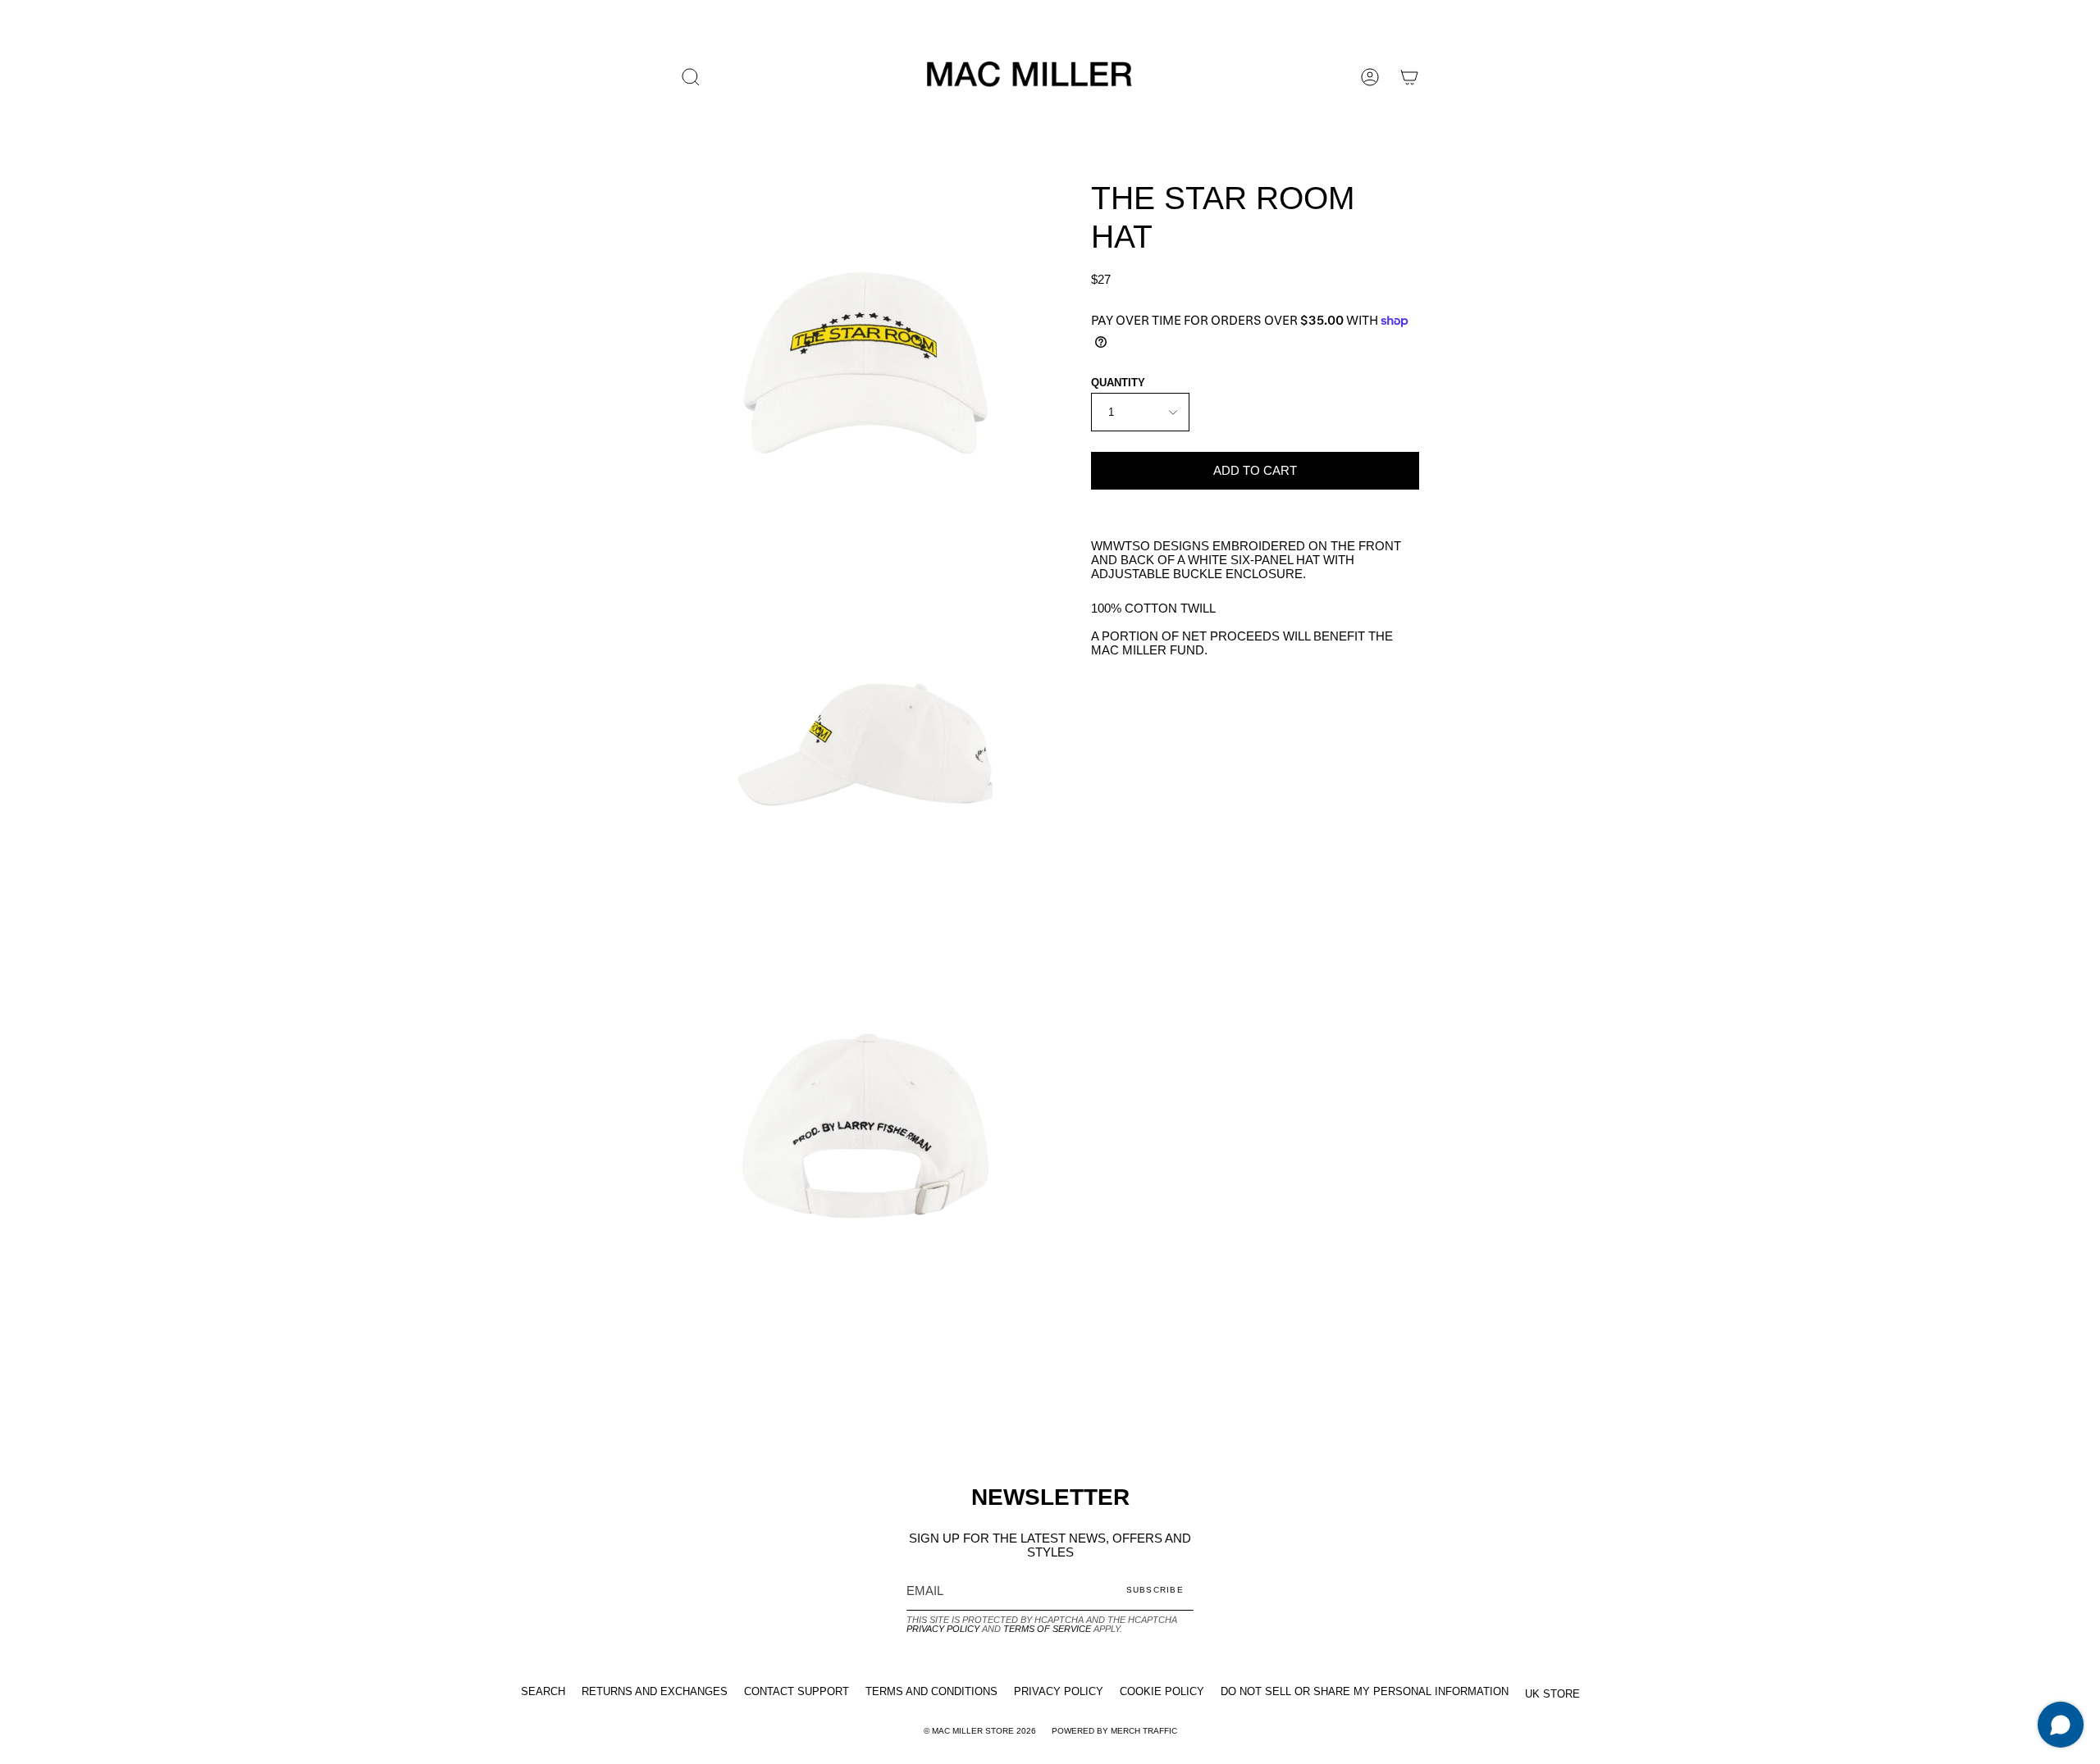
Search (543, 1691)
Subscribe (1155, 1590)
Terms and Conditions (931, 1691)
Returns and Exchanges (655, 1691)
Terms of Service (1047, 1629)
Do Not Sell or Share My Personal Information (1365, 1691)
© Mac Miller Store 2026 (980, 1731)
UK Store (1552, 1694)
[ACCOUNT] (1370, 77)
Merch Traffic (1144, 1731)
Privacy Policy (943, 1629)
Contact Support (797, 1691)
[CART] (1409, 77)
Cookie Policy (1162, 1691)
